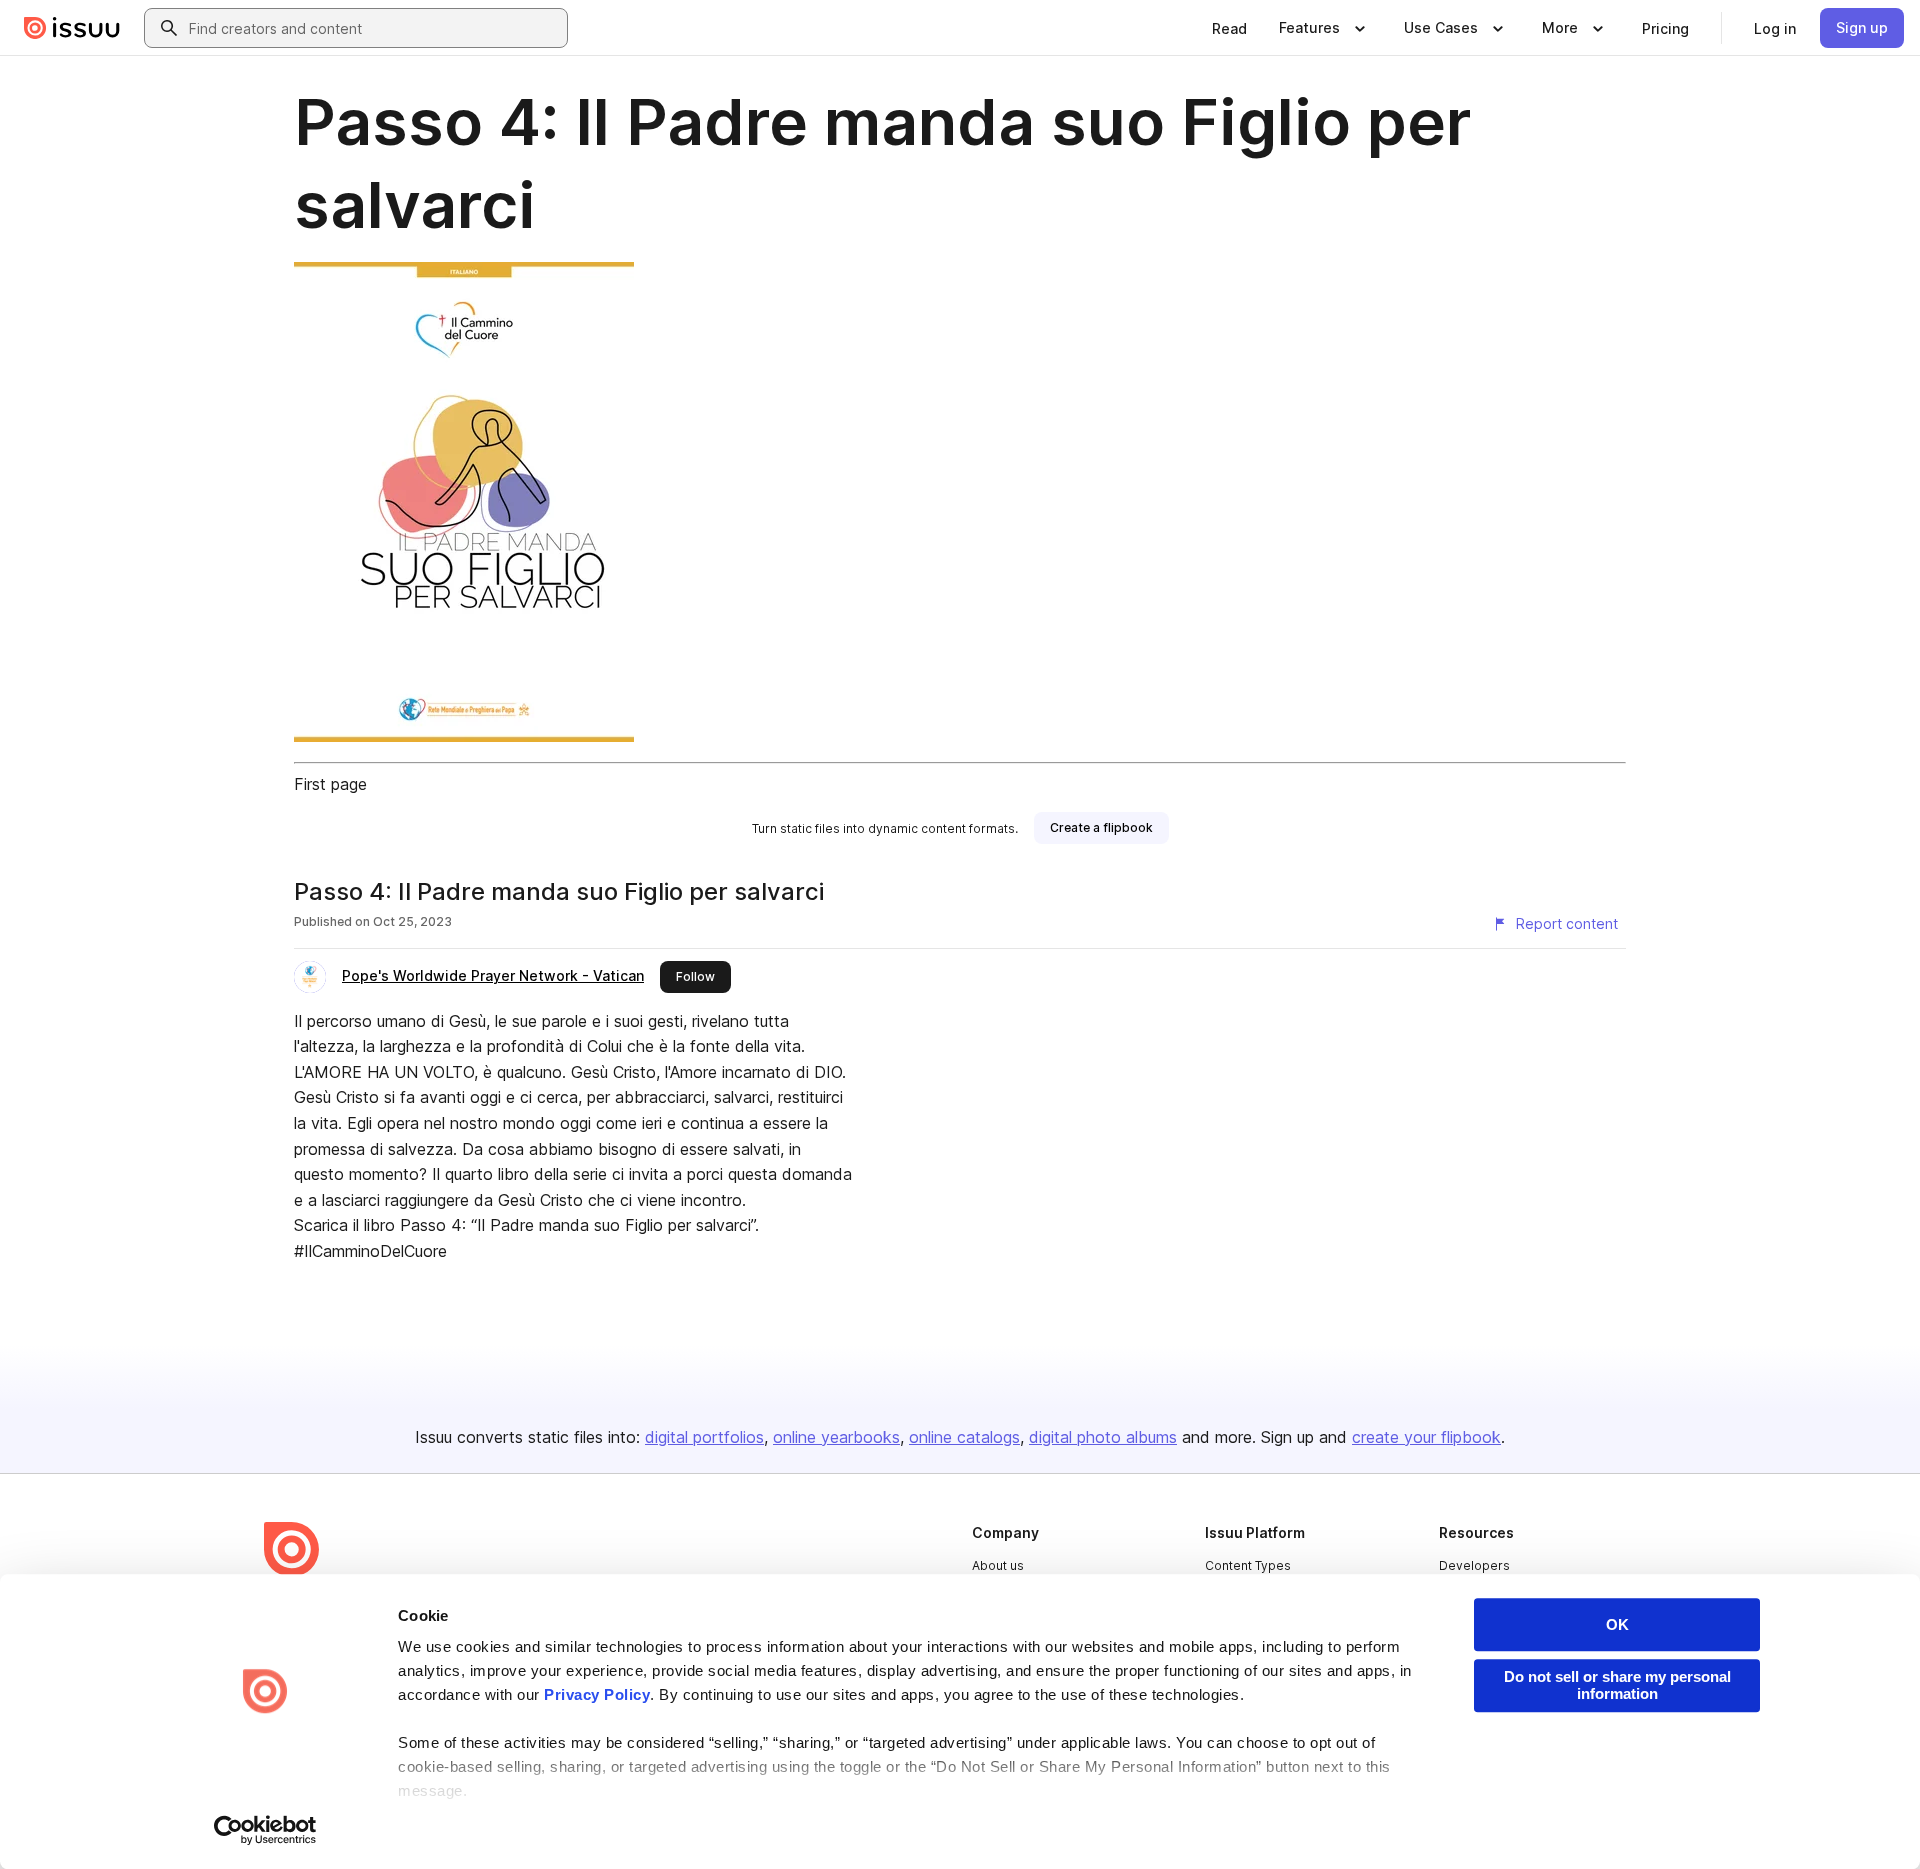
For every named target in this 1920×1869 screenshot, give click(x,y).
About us (998, 1565)
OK (1617, 1624)
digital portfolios (704, 1437)
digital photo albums (1103, 1437)
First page (330, 784)
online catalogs (964, 1437)
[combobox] (374, 28)
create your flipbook (1426, 1437)
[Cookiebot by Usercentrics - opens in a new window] (265, 1830)
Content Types (1248, 1565)
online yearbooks (836, 1437)
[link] (1229, 28)
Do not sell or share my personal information (1617, 1685)
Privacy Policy (597, 1694)
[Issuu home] (72, 28)
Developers (1474, 1565)
